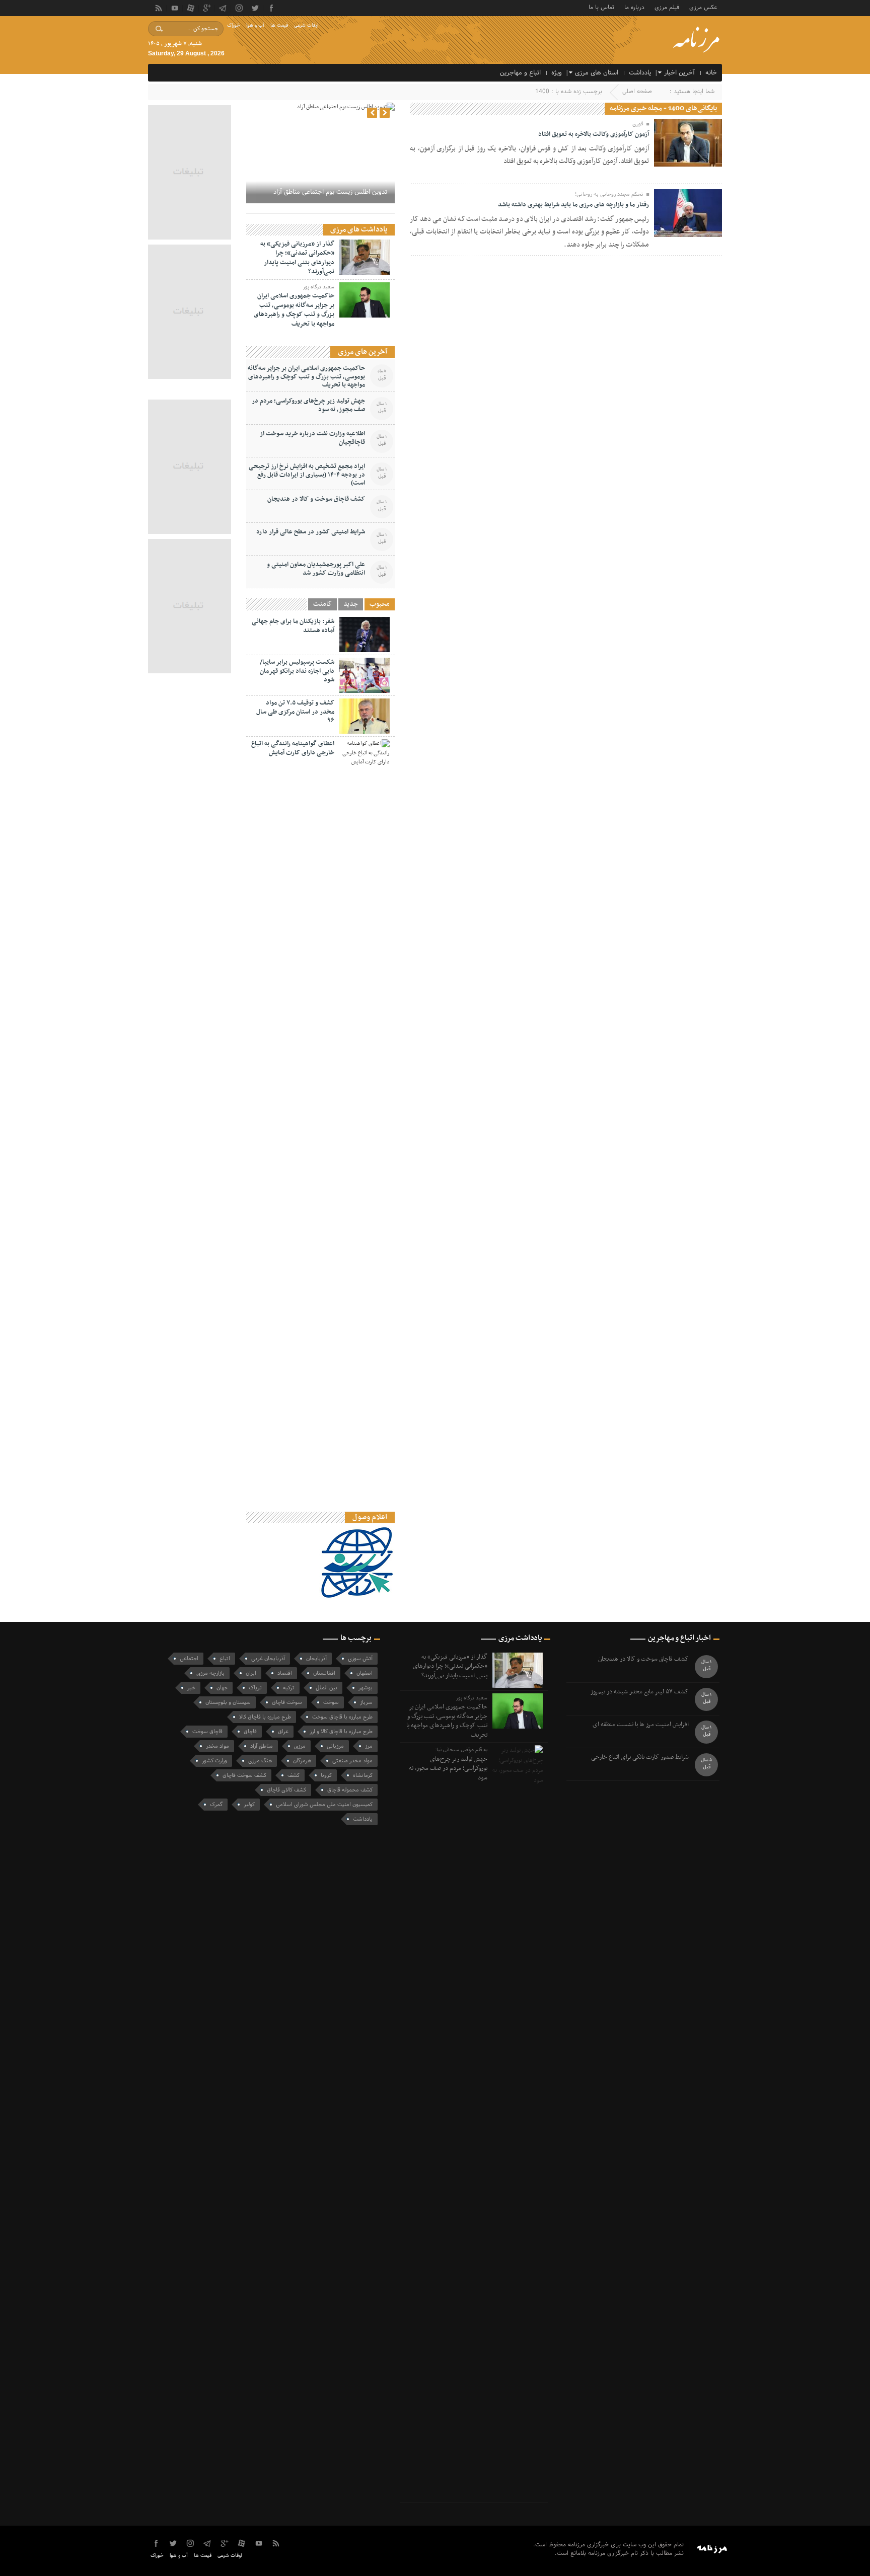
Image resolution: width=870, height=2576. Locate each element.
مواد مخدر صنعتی (352, 1761)
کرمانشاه (363, 1775)
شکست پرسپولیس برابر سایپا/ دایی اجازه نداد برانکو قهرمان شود (297, 671)
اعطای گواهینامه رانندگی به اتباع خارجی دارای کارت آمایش (293, 748)
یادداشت (640, 73)
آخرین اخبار (679, 73)
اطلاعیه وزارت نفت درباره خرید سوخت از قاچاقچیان (312, 438)
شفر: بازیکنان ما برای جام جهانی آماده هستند (293, 626)
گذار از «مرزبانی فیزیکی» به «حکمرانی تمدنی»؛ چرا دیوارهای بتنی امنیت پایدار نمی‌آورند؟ (297, 258)
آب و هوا (255, 25)
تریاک (255, 1688)
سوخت (331, 1702)
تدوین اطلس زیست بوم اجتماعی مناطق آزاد (330, 192)
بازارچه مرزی (210, 1673)
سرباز (366, 1702)
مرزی (300, 1746)
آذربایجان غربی (268, 1659)
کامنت (322, 604)
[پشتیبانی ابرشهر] (376, 2561)
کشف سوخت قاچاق (244, 1775)
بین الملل (327, 1688)
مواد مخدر (217, 1746)
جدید (351, 604)
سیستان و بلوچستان (228, 1702)
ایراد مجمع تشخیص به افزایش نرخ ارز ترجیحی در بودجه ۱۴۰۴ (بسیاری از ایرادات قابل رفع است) (307, 475)
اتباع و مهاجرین (520, 73)
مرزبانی (335, 1746)
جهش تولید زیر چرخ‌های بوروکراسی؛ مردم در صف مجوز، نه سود (308, 405)
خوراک (234, 25)
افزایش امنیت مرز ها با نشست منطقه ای (641, 1725)
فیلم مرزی (667, 7)
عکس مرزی (703, 7)
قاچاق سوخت (207, 1732)
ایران (251, 1673)
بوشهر (366, 1688)
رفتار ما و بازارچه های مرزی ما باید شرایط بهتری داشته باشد (573, 205)
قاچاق (250, 1732)
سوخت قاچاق (287, 1702)
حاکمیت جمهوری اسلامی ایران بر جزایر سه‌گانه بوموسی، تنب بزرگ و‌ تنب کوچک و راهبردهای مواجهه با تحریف (294, 310)
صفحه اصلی (637, 92)
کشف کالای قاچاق (286, 1790)
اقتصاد (285, 1673)
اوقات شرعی (306, 25)
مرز (369, 1746)
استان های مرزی (597, 73)
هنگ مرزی (260, 1761)
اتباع (225, 1659)
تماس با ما (601, 7)
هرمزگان (302, 1761)
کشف (294, 1775)
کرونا (326, 1775)
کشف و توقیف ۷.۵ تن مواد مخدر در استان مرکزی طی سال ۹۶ (295, 712)
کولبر (249, 1805)
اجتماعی (189, 1659)
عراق (283, 1732)
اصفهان (365, 1673)
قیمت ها (279, 25)
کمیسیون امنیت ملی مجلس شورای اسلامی (324, 1805)
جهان (222, 1688)
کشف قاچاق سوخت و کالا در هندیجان (316, 499)
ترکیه (289, 1688)
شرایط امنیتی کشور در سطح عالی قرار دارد (311, 532)
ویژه (557, 73)
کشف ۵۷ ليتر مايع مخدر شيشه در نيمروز (640, 1692)
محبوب (380, 604)
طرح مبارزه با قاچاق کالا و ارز (341, 1732)
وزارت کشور (214, 1761)
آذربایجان (316, 1659)
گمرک (216, 1805)
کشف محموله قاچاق (350, 1790)
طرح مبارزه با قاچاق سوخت (342, 1717)
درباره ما (634, 7)
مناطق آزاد (262, 1746)
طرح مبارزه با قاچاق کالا (265, 1717)
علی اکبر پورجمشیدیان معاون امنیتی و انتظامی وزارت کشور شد (316, 569)
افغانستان (324, 1673)
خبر (191, 1688)
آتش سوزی (360, 1659)
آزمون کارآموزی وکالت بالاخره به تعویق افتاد (594, 134)
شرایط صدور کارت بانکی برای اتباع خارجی (640, 1758)
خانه (711, 73)
